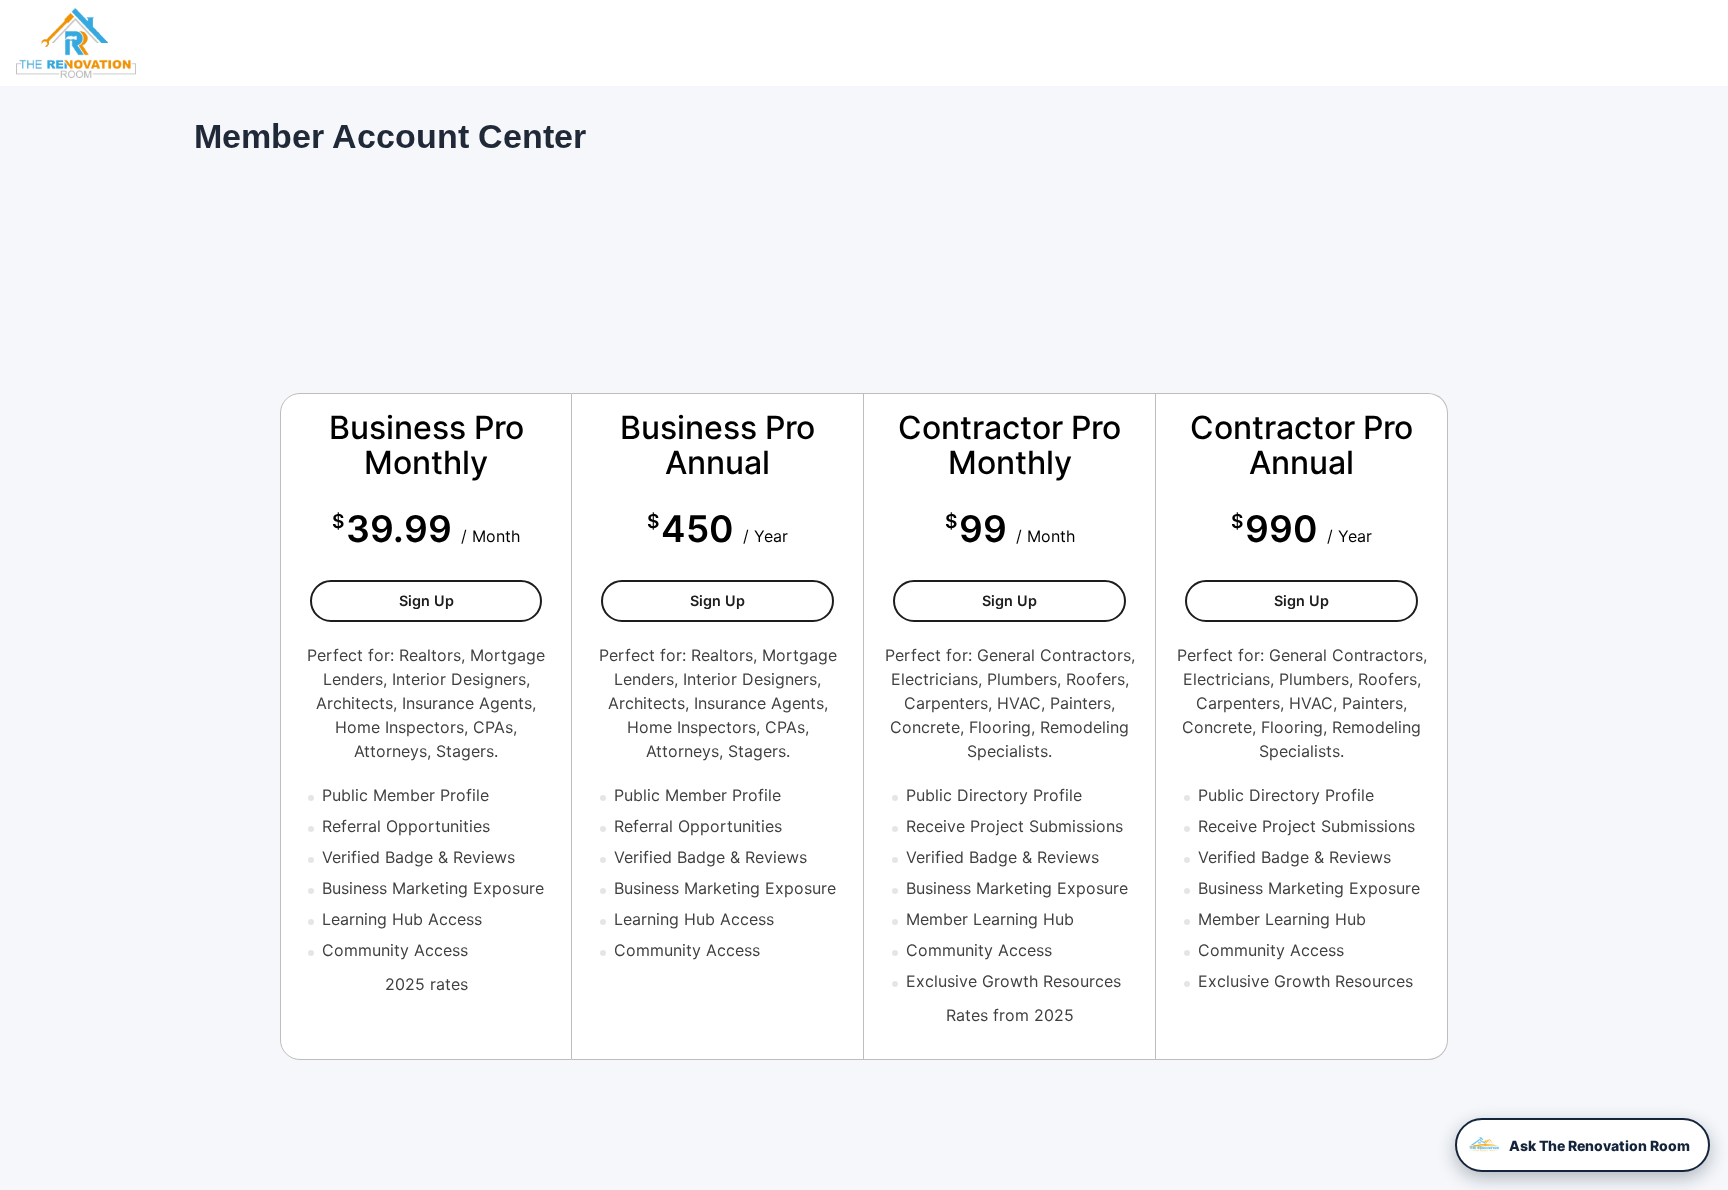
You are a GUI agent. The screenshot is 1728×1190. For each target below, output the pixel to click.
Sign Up (470, 600)
